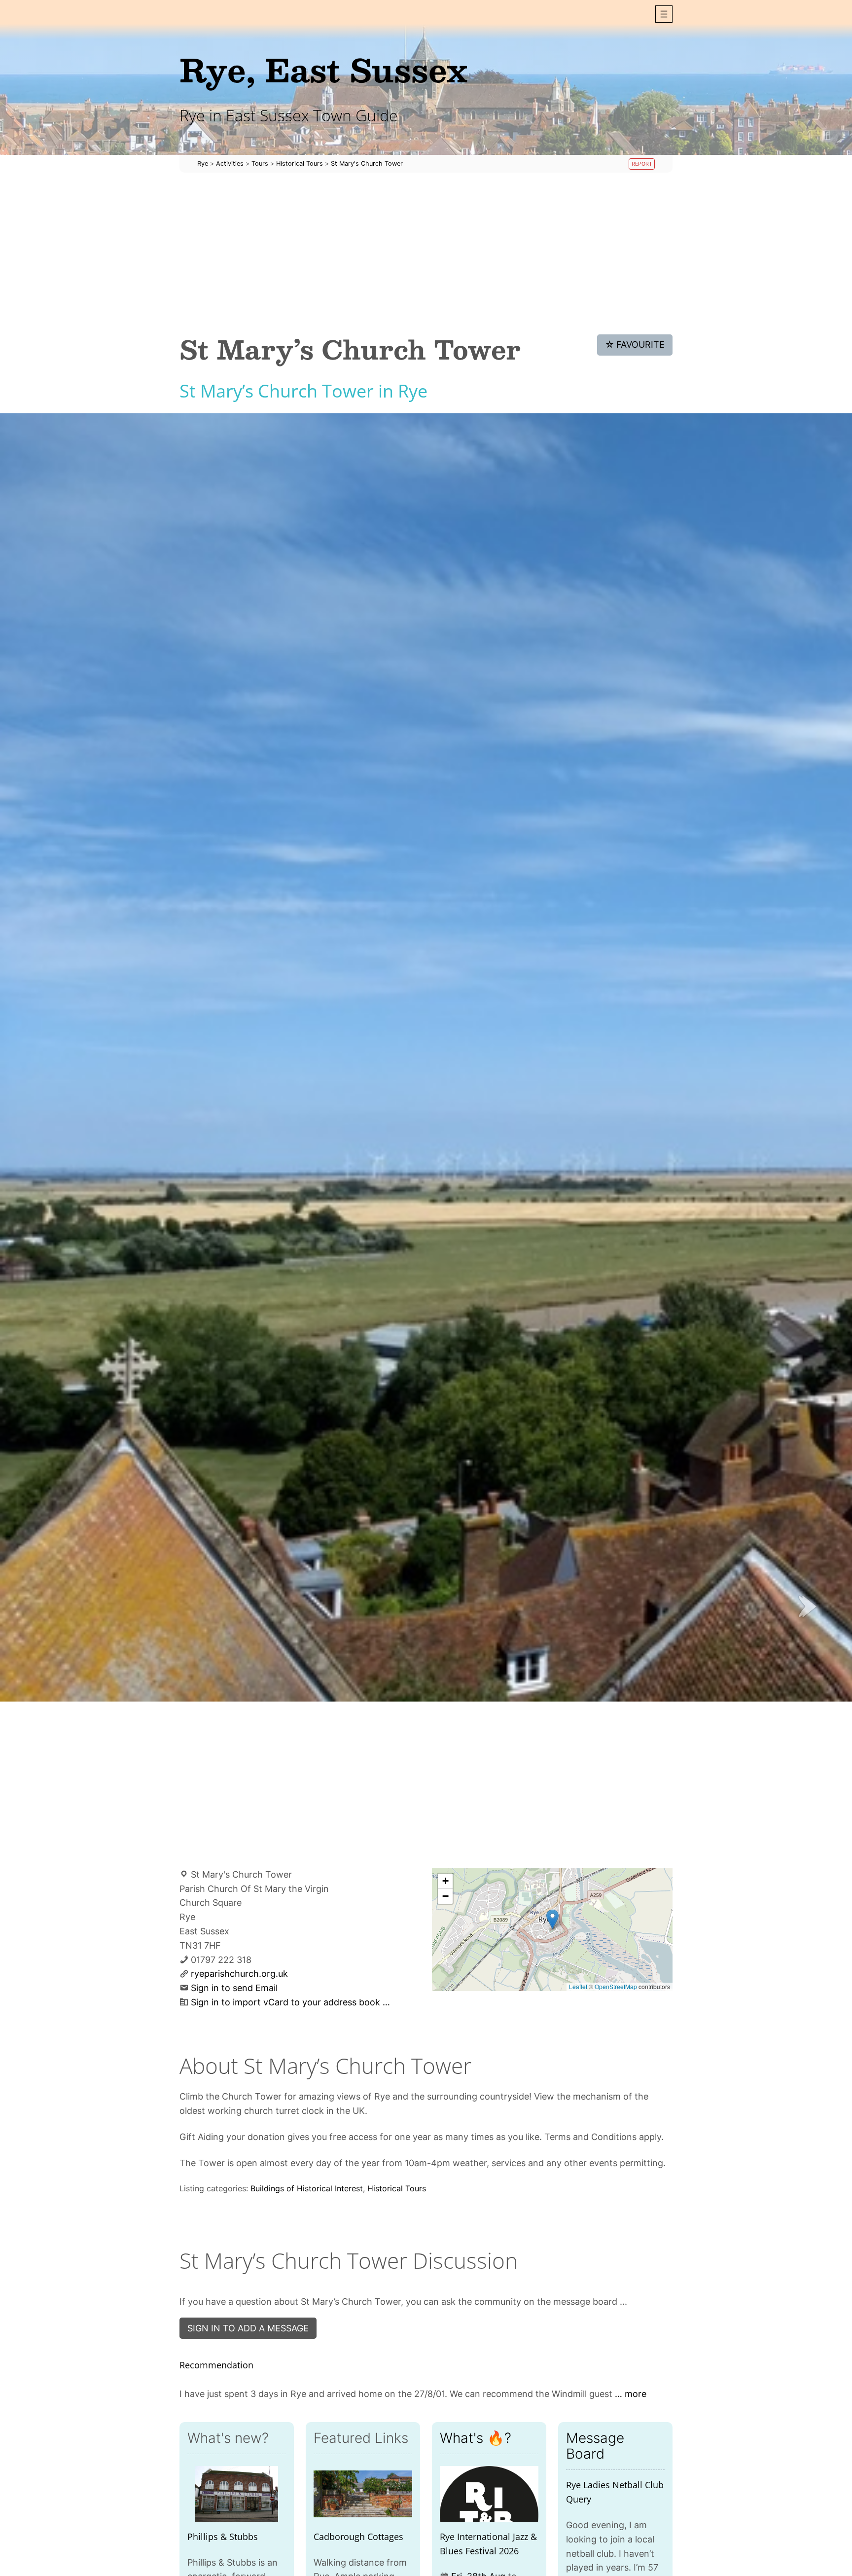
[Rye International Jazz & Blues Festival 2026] (489, 2494)
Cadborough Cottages (358, 2537)
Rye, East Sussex (323, 69)
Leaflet (578, 1986)
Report (642, 164)
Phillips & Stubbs (223, 2537)
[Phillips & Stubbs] (237, 2494)
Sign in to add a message (248, 2328)
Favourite (635, 345)
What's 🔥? (476, 2438)
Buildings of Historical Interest (307, 2188)
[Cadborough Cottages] (363, 2494)
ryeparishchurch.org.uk (239, 1974)
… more (631, 2394)
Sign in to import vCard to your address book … (290, 2002)
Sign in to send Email (234, 1988)
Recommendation (216, 2365)
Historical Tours (397, 2188)
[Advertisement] (426, 254)
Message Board (595, 2446)
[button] (664, 14)
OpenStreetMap (616, 1986)
